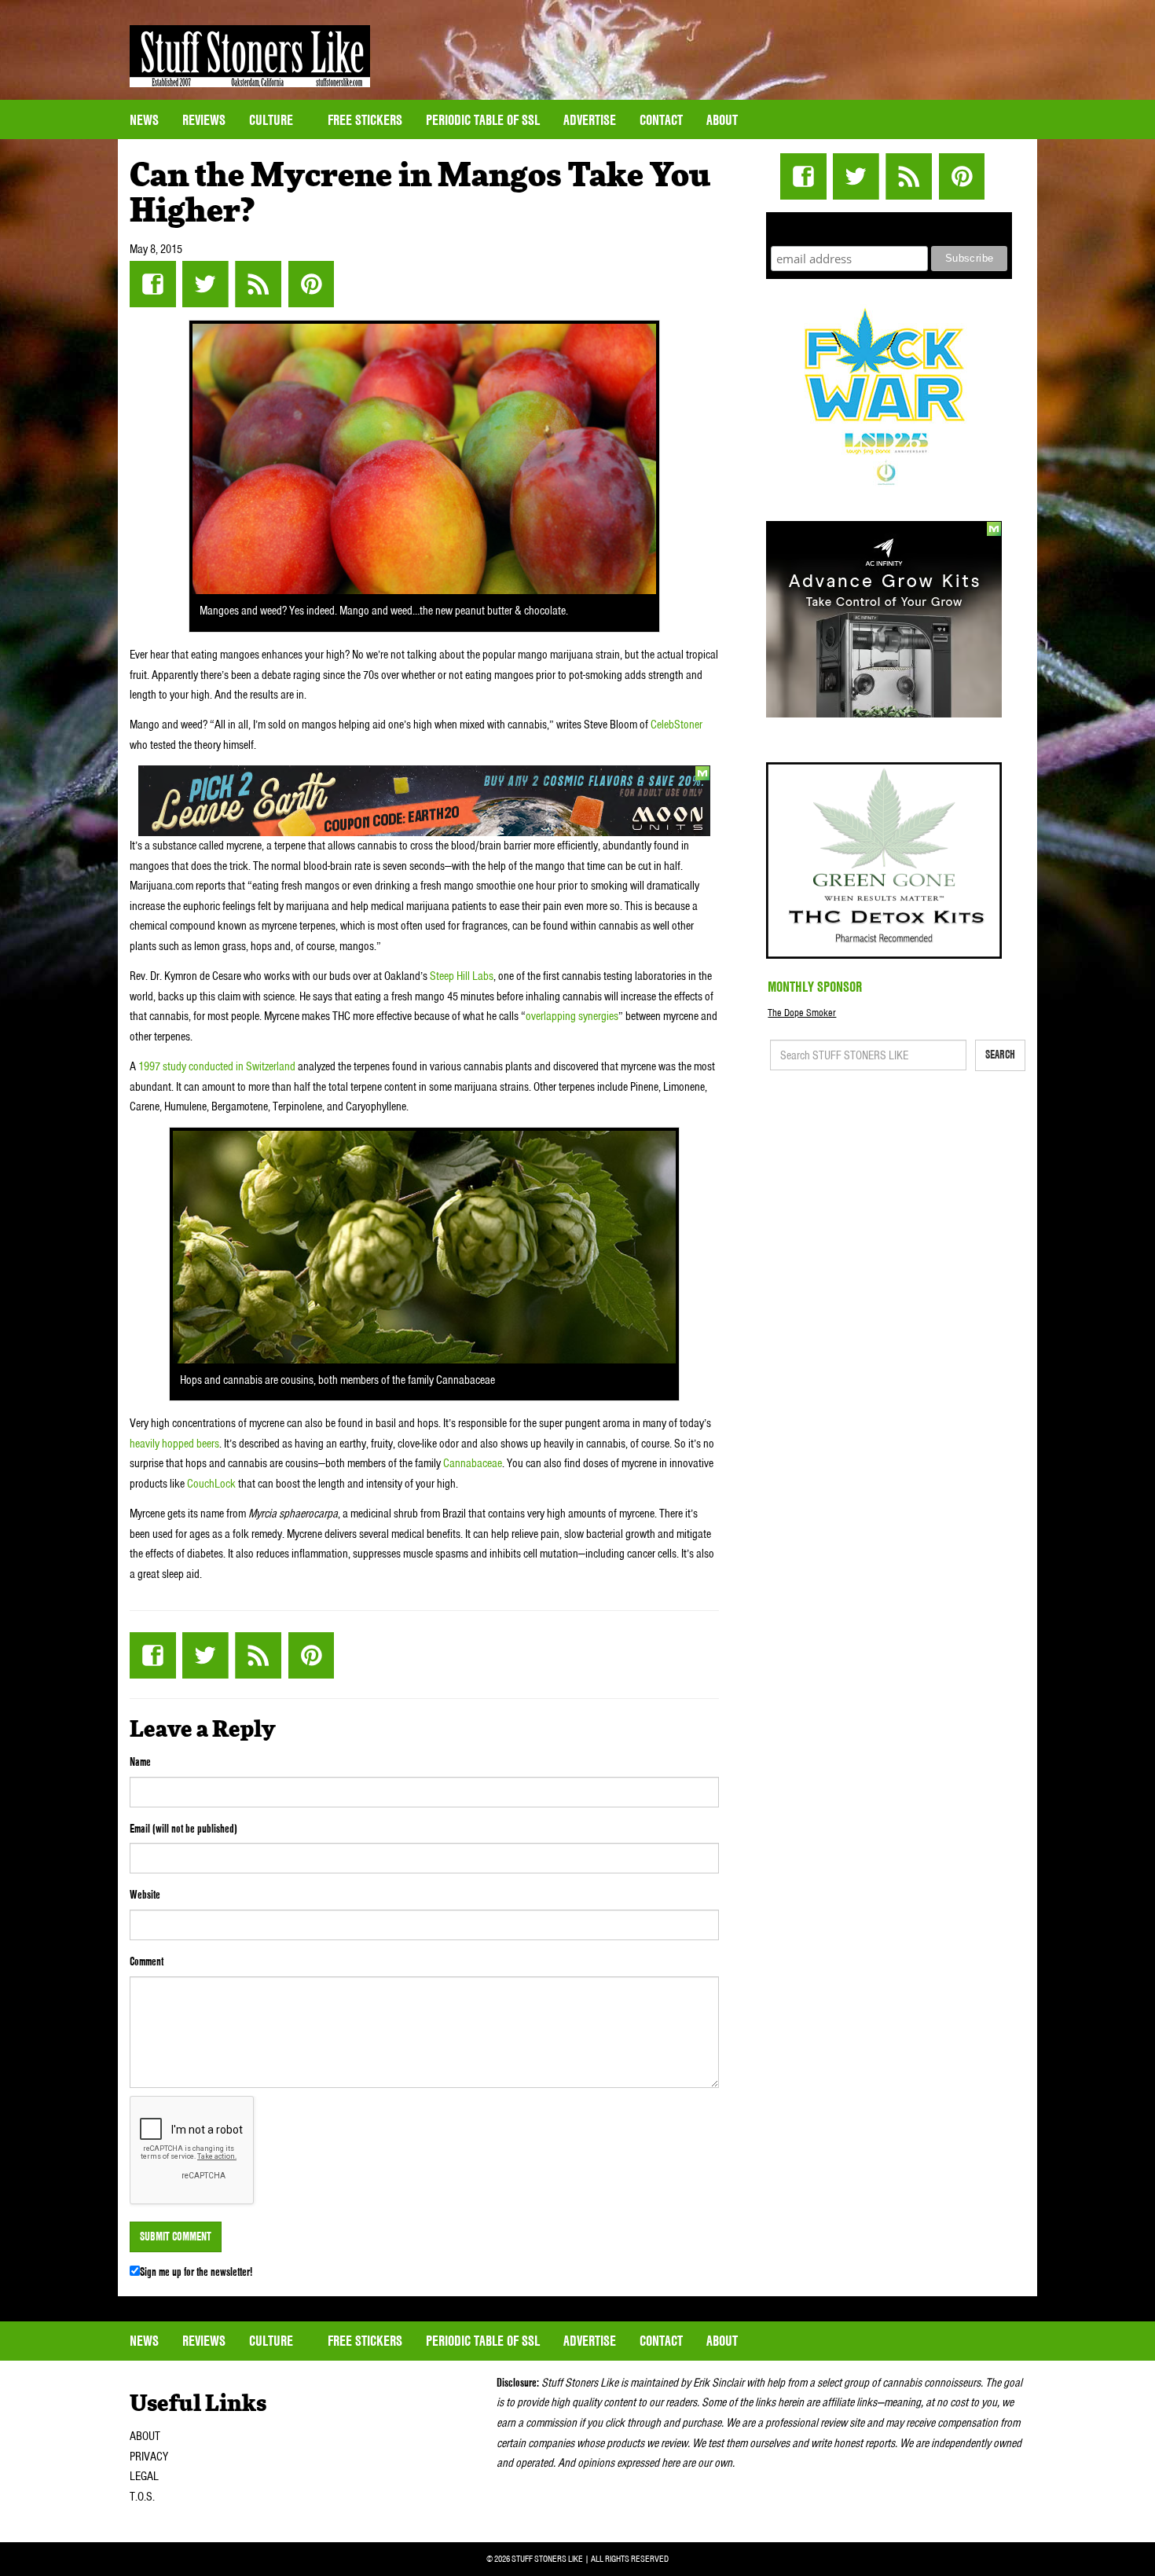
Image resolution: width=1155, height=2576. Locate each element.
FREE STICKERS (365, 120)
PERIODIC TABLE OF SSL (483, 120)
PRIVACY (149, 2457)
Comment (147, 1961)
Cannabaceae (471, 1463)
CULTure (273, 120)
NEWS (144, 120)
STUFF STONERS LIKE (250, 56)
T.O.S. (142, 2497)
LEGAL (144, 2476)
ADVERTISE (590, 120)
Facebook (153, 284)
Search (1000, 1055)
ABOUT (145, 2436)
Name (140, 1762)
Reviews (204, 120)
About (722, 120)
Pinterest (311, 284)
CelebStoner (676, 725)
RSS (258, 284)
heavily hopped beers (174, 1444)
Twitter (205, 284)
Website (145, 1895)
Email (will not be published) (183, 1829)
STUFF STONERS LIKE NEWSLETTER (889, 227)
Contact (661, 120)
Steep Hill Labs (462, 976)
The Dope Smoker (802, 1013)
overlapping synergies (572, 1016)
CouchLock (211, 1484)
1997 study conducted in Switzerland (216, 1066)
